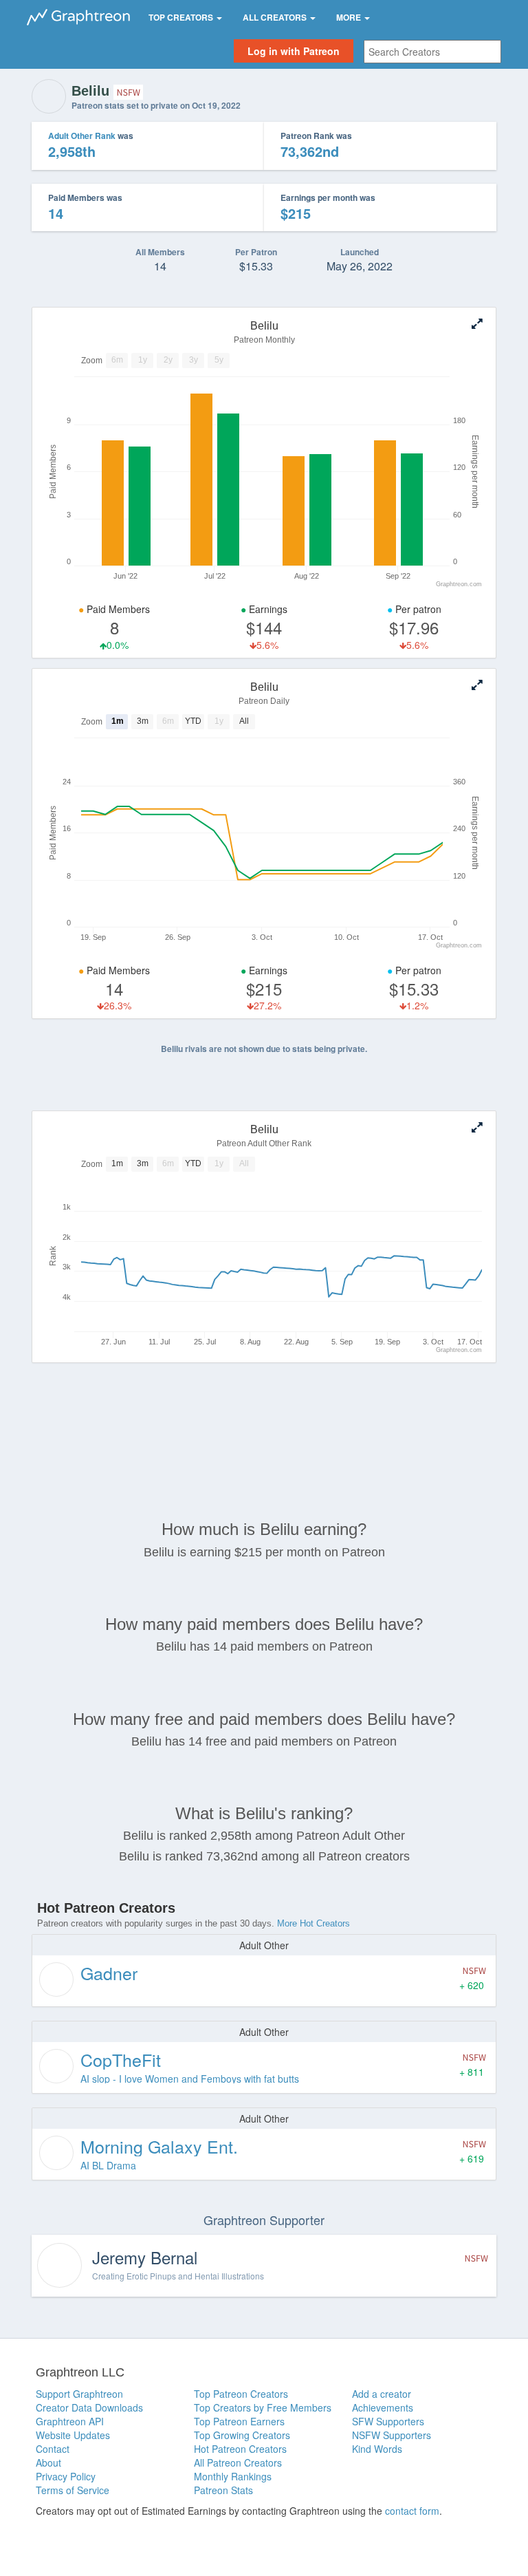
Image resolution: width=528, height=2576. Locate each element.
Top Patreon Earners (239, 2421)
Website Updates (73, 2435)
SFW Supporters (388, 2421)
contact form (412, 2511)
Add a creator (382, 2394)
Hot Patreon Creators (240, 2449)
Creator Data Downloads (89, 2407)
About (48, 2462)
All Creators (276, 17)
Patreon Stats (223, 2490)
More (350, 17)
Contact (53, 2449)
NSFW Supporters (392, 2435)
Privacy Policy (66, 2476)
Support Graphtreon (79, 2394)
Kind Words (377, 2449)
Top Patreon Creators (241, 2394)
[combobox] (432, 52)
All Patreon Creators (238, 2462)
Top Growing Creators (242, 2435)
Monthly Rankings (233, 2476)
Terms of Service (73, 2490)
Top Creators (182, 17)
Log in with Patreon (294, 51)
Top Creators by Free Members (263, 2407)
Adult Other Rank (82, 136)
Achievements (383, 2407)
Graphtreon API (70, 2421)
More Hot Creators (313, 1923)
